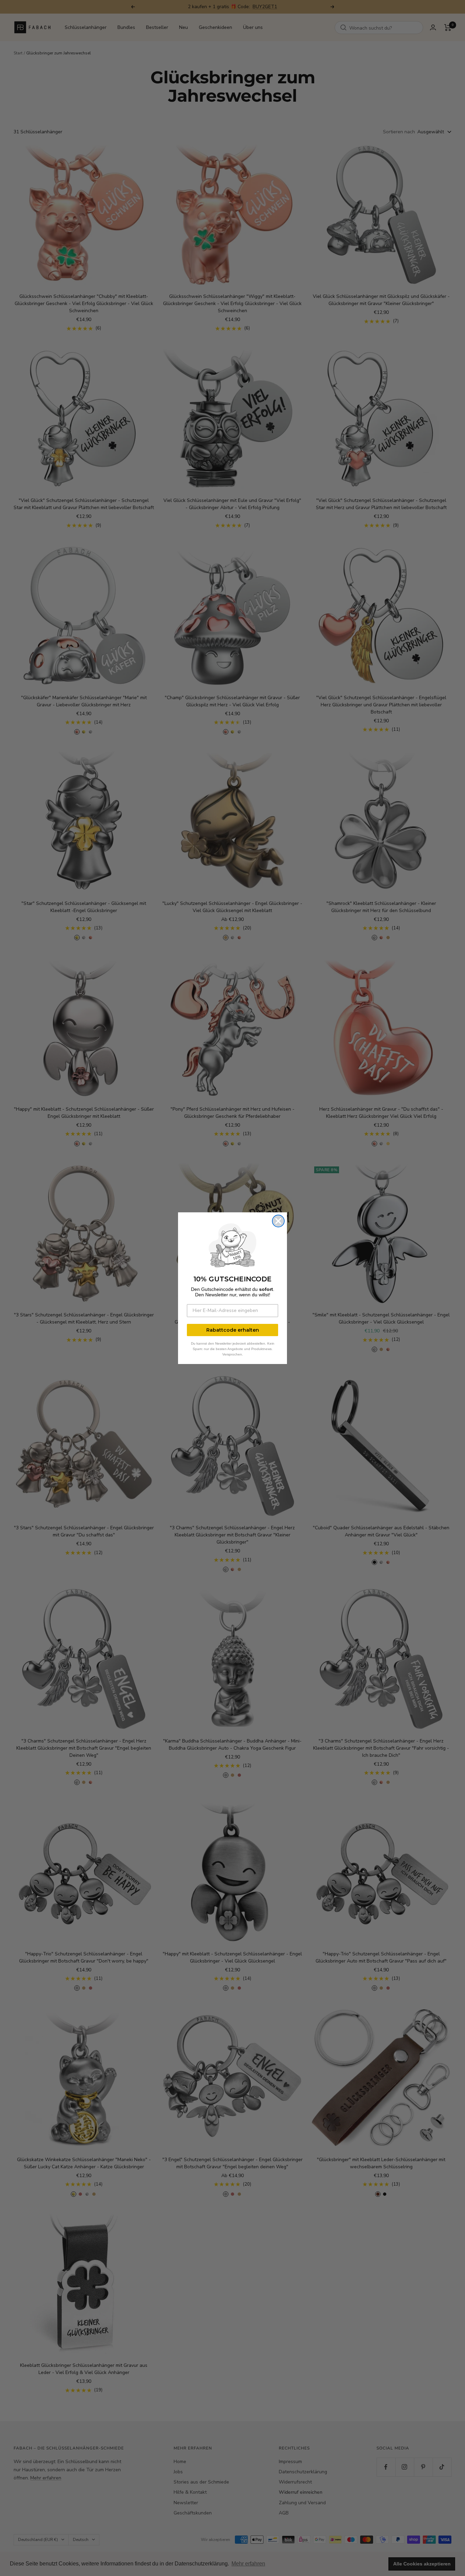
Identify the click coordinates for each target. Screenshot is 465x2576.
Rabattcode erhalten (233, 1330)
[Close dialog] (278, 1221)
